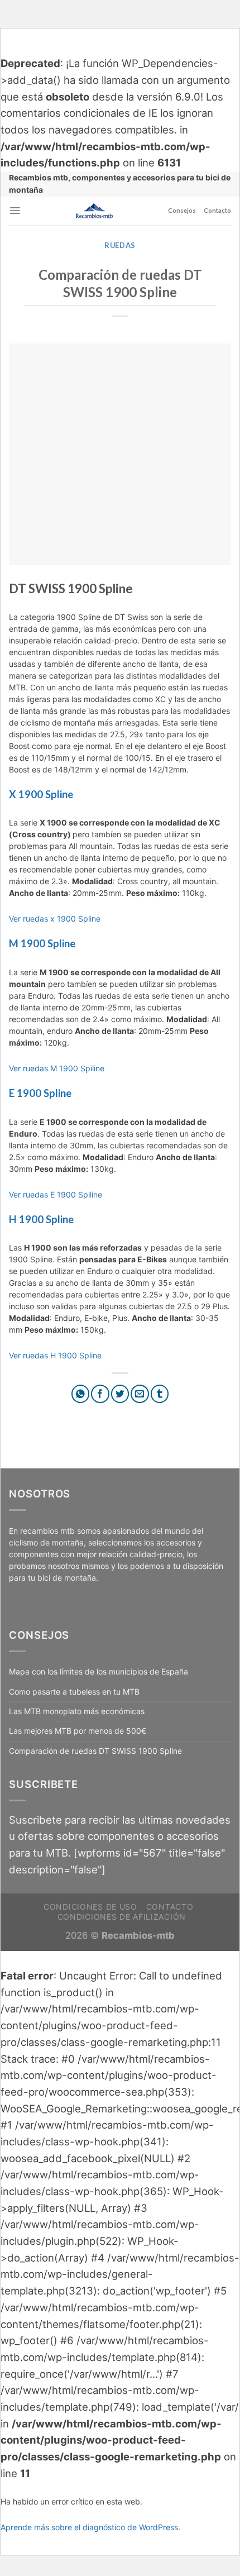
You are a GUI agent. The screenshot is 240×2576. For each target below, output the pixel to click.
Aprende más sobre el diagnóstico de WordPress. (90, 2527)
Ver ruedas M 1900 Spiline (57, 1068)
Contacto (217, 210)
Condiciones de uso (90, 1907)
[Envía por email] (140, 1394)
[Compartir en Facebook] (100, 1394)
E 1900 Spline (40, 1093)
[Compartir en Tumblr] (160, 1394)
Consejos (182, 210)
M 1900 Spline (42, 943)
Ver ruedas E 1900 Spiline (56, 1194)
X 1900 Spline (41, 794)
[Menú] (15, 211)
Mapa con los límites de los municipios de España (99, 1671)
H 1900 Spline (41, 1219)
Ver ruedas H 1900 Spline (55, 1355)
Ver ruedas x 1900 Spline (55, 919)
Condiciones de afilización (122, 1917)
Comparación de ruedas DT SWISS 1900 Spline (95, 1751)
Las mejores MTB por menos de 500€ (78, 1731)
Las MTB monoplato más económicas (77, 1711)
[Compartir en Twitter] (120, 1394)
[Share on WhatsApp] (81, 1394)
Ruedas (120, 245)
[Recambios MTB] (94, 211)
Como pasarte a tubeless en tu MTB (74, 1692)
